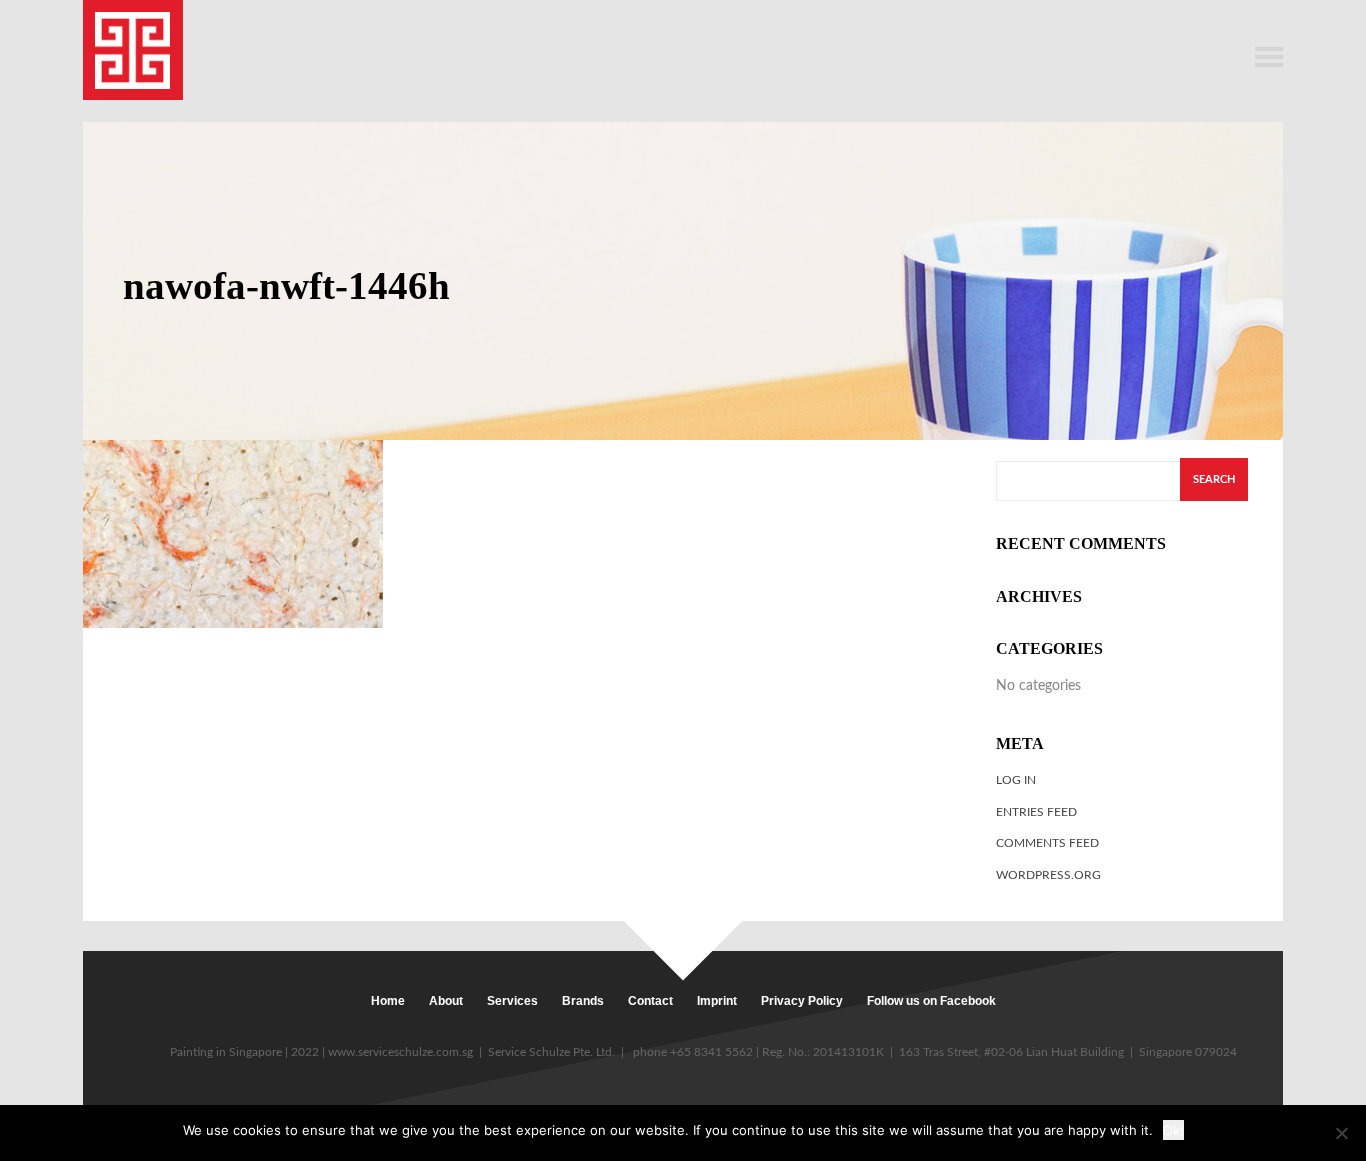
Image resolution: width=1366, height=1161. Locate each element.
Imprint (717, 1001)
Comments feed (1047, 843)
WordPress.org (1048, 875)
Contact (650, 1001)
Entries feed (1036, 812)
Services (512, 1001)
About (446, 1001)
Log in (1016, 780)
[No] (1341, 1133)
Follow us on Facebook (931, 1001)
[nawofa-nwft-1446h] (233, 533)
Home (388, 1001)
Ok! (1173, 1130)
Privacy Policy (802, 1001)
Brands (583, 1001)
